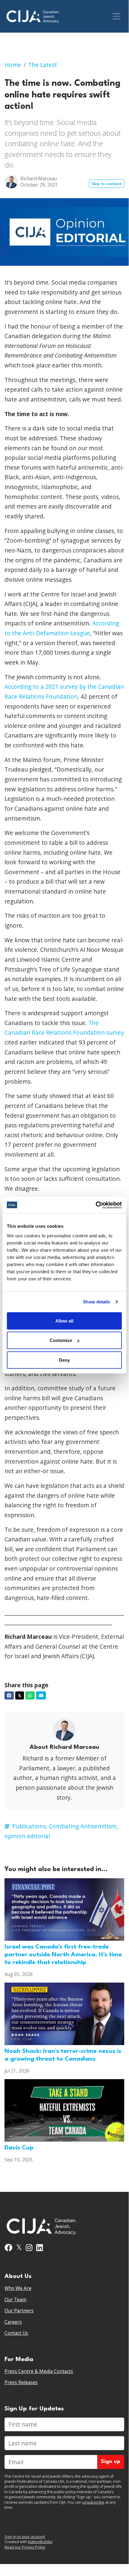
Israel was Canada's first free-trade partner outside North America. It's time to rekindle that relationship (63, 1955)
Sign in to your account (25, 2537)
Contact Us (16, 2333)
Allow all (64, 1321)
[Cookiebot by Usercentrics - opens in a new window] (96, 1205)
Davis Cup (19, 2148)
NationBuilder (40, 2542)
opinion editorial (27, 1836)
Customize (61, 1340)
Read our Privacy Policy (25, 2547)
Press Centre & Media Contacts (39, 2371)
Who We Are (18, 2288)
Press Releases (21, 2382)
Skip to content (107, 184)
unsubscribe (93, 2502)
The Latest (43, 65)
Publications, (30, 1826)
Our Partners (19, 2311)
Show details (97, 1302)
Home (13, 65)
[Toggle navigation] (117, 16)
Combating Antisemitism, (83, 1826)
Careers (13, 2322)
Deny (64, 1360)
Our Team (15, 2300)
